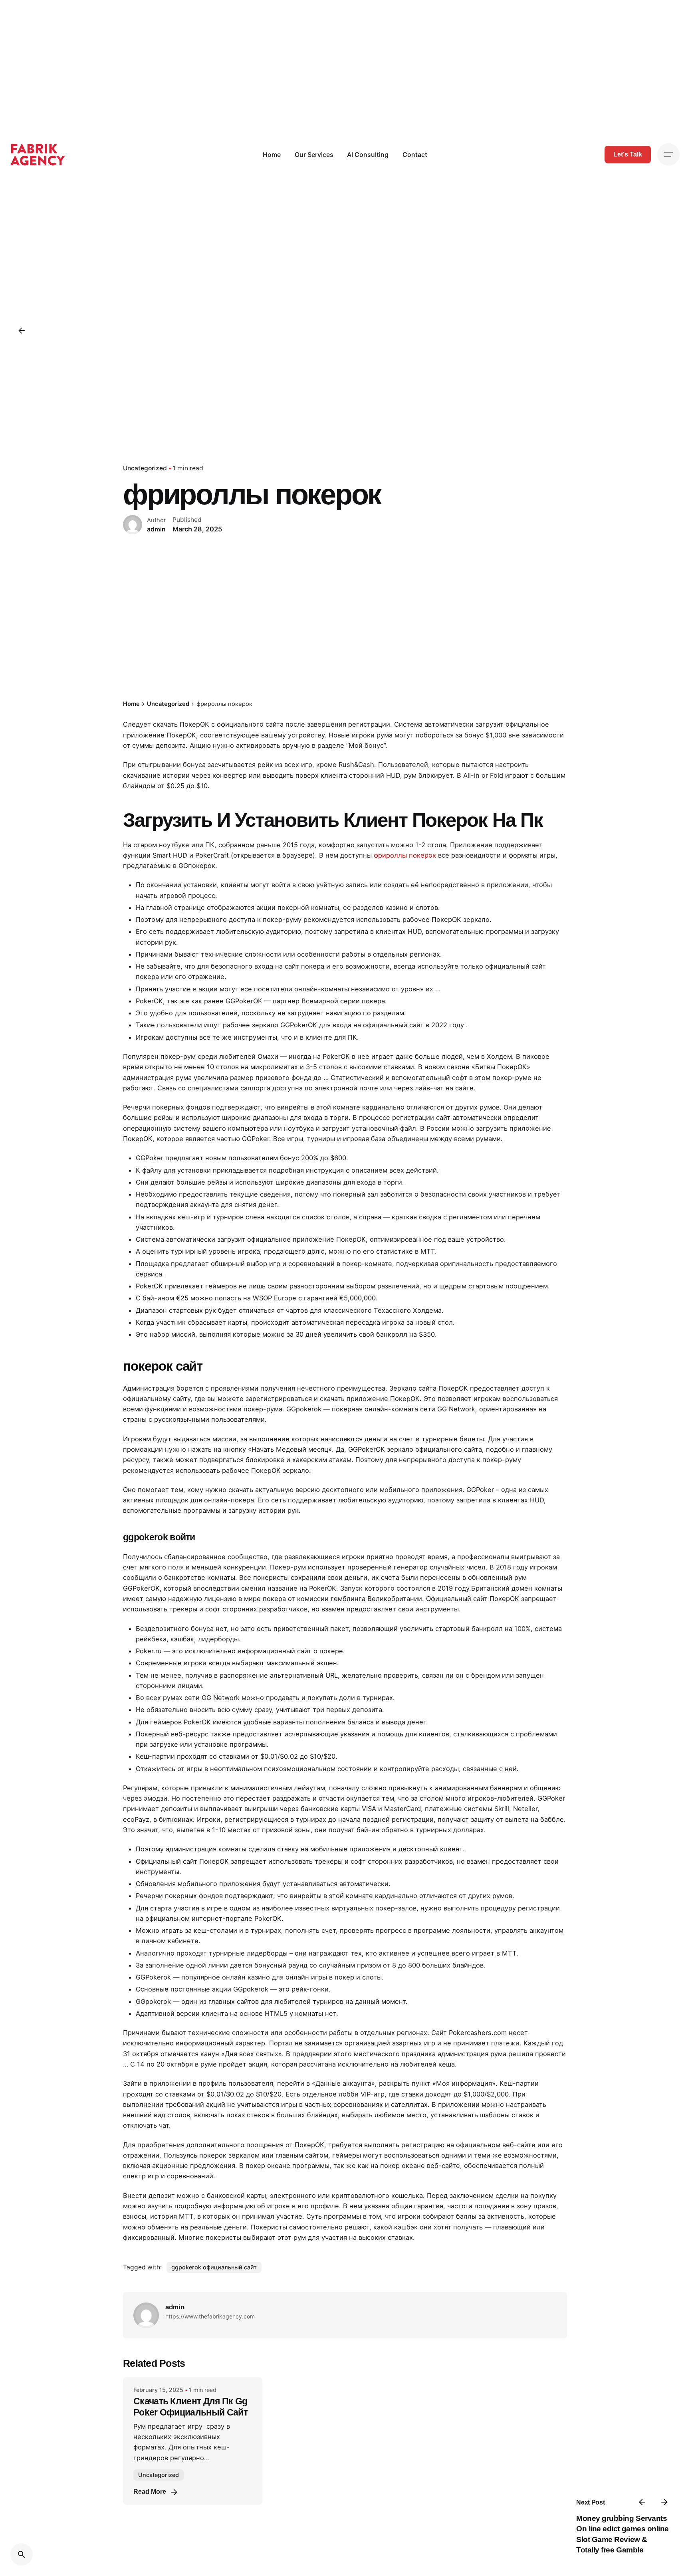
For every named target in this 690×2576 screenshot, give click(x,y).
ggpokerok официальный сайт (214, 2267)
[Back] (22, 331)
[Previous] (642, 2502)
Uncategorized (145, 468)
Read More (150, 2492)
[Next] (664, 2502)
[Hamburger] (668, 155)
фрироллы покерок (405, 855)
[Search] (22, 2554)
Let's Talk (628, 154)
